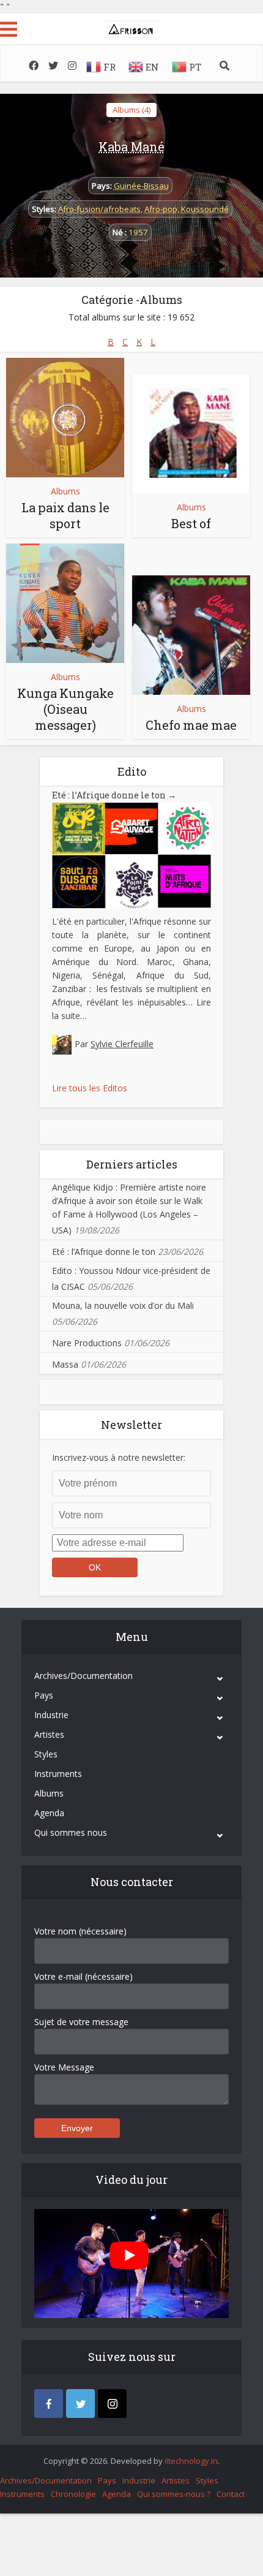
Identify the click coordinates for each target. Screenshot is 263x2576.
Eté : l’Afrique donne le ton (114, 795)
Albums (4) (131, 110)
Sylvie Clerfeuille (122, 1044)
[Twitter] (80, 2404)
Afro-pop (161, 209)
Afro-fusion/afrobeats (99, 209)
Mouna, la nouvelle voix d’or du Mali (123, 1305)
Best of (191, 523)
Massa (65, 1364)
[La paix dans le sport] (65, 418)
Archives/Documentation (83, 1676)
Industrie (51, 1715)
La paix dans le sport (65, 515)
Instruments (58, 1774)
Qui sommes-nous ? (174, 2494)
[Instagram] (112, 2404)
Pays (44, 1695)
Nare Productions (87, 1343)
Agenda (49, 1813)
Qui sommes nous (71, 1832)
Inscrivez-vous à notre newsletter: (119, 1457)
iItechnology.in (191, 2461)
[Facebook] (49, 2404)
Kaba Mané (131, 146)
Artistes (49, 1734)
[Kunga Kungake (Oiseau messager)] (65, 603)
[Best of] (191, 434)
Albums (65, 491)
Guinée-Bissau (141, 186)
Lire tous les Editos (90, 1088)
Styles (46, 1754)
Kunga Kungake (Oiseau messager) (65, 709)
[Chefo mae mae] (191, 635)
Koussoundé (205, 209)
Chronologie (73, 2494)
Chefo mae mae (191, 725)
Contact (231, 2494)
